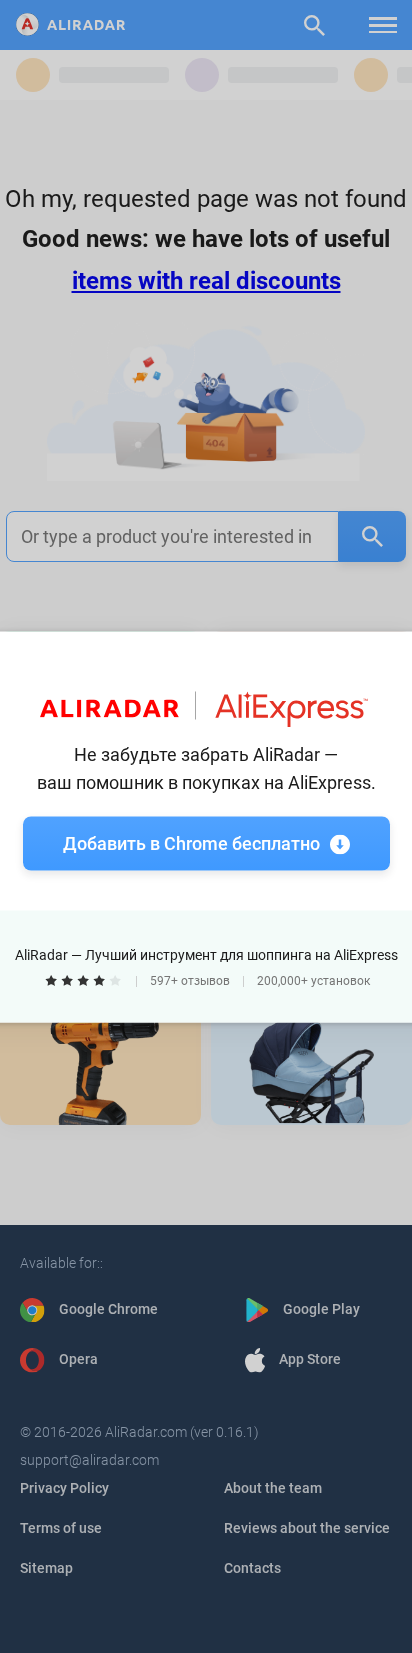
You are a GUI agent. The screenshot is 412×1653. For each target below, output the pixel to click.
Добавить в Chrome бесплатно (191, 842)
